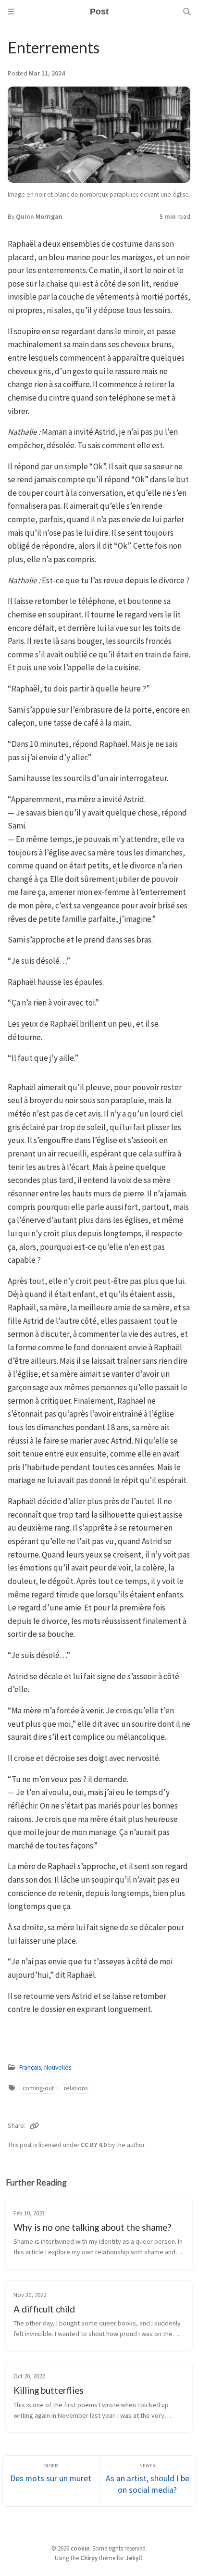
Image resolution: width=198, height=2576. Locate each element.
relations (76, 2088)
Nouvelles (58, 2067)
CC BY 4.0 (94, 2145)
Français (30, 2067)
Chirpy (89, 2558)
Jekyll (134, 2558)
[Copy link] (34, 2126)
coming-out (38, 2088)
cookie (80, 2548)
